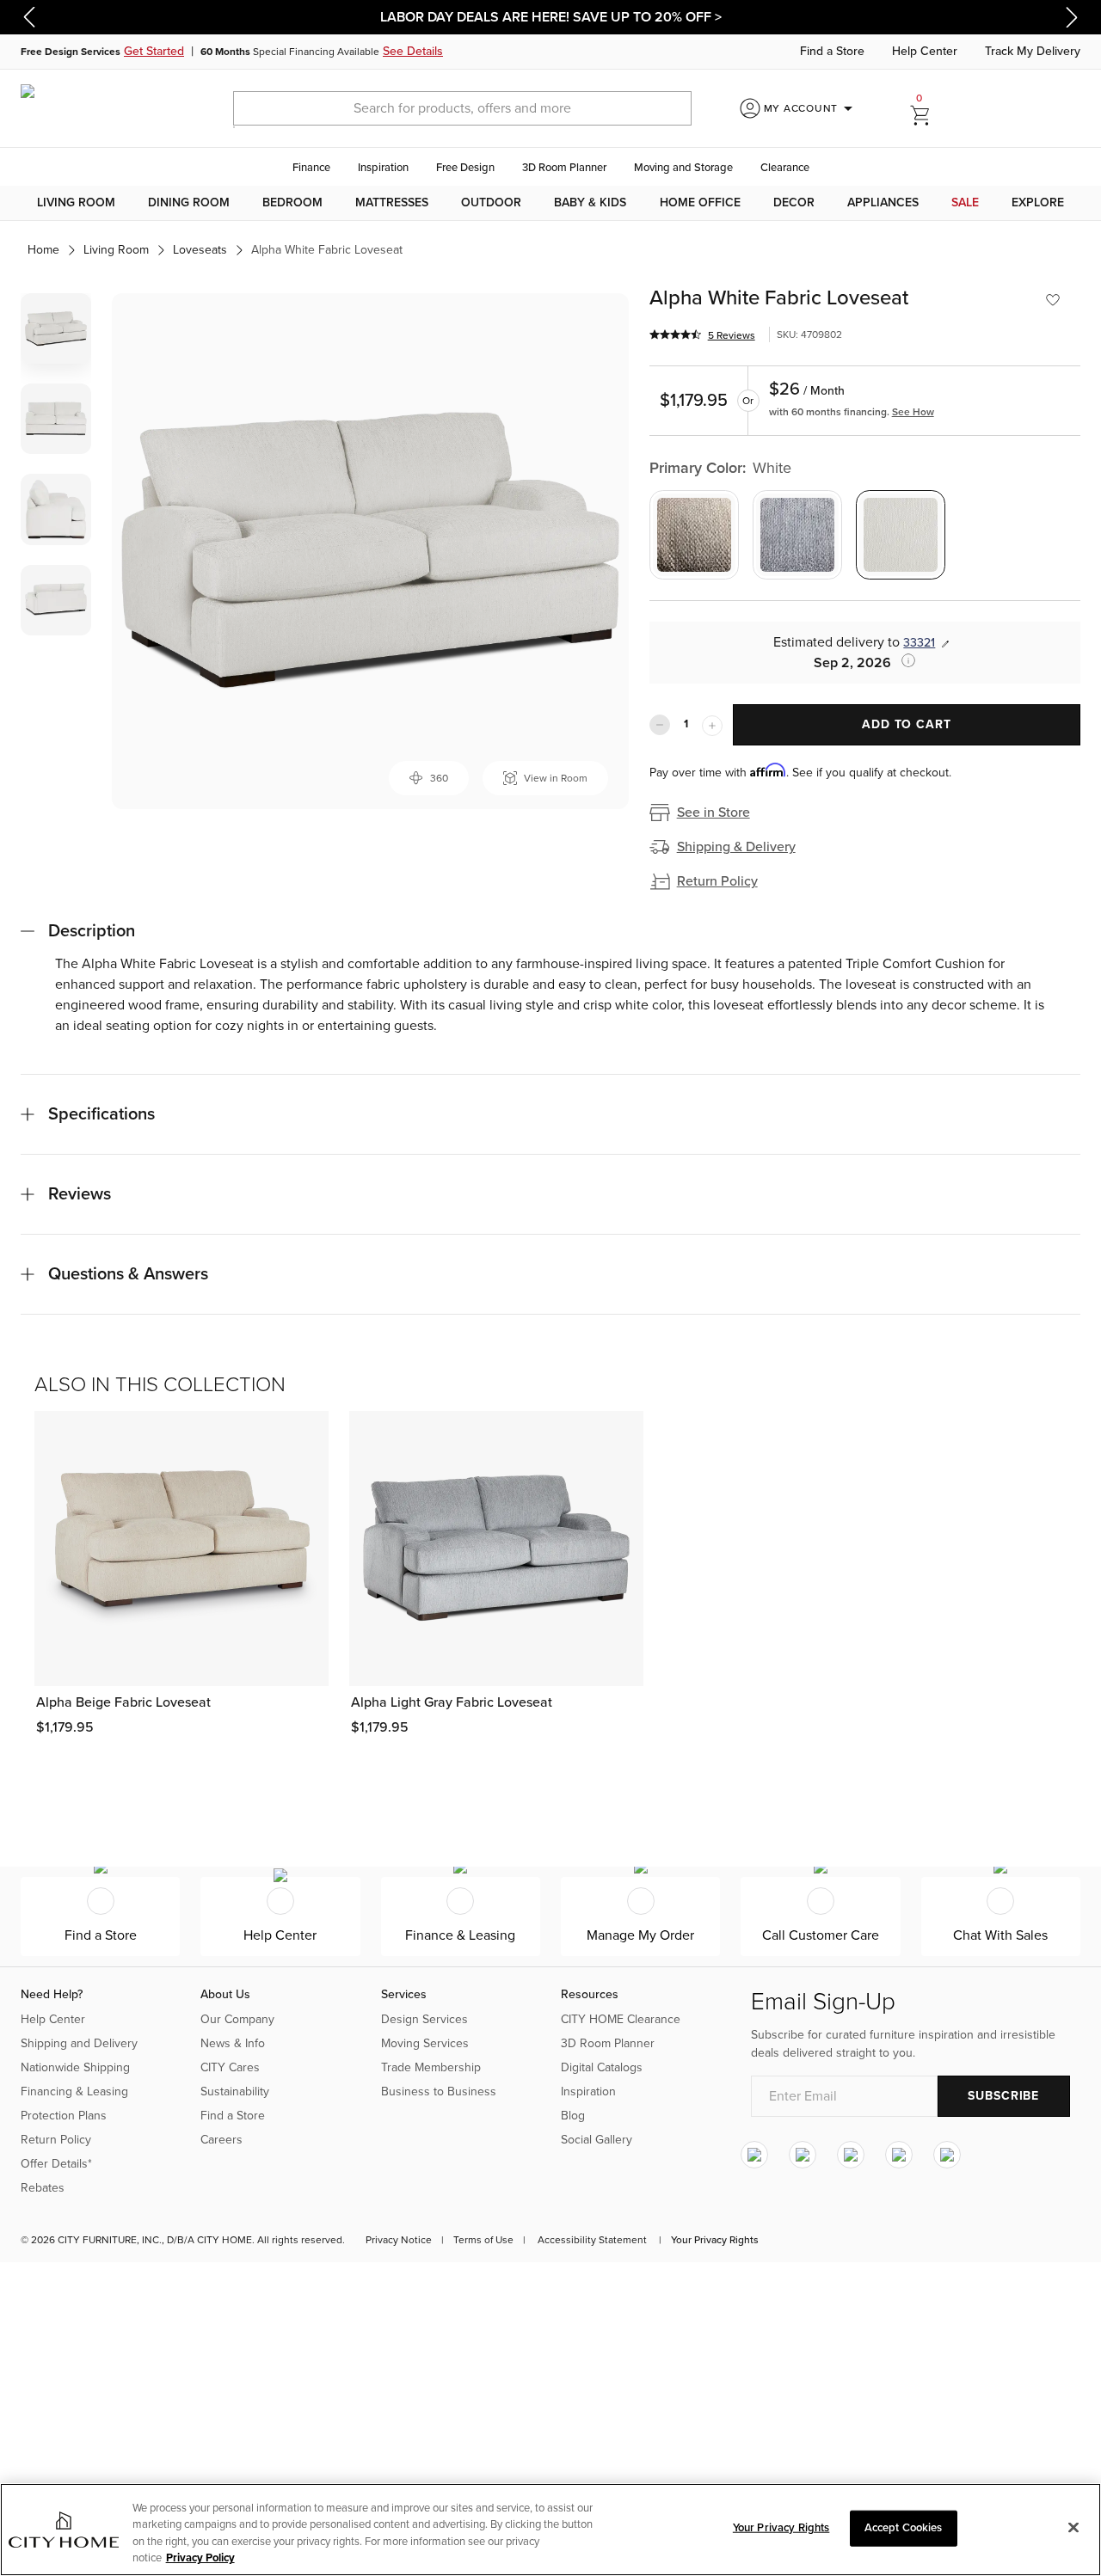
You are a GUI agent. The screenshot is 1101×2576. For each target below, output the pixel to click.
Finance (311, 168)
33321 (919, 643)
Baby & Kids (590, 202)
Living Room (76, 202)
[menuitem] (76, 203)
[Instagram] (754, 2155)
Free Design (465, 168)
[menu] (550, 203)
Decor (794, 202)
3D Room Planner (564, 168)
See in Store (713, 813)
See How (913, 412)
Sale (965, 202)
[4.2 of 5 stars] (675, 334)
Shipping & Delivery (736, 847)
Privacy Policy (200, 2558)
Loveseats (200, 250)
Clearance (785, 168)
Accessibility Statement (592, 2240)
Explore (1038, 202)
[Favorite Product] (1053, 300)
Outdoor (491, 202)
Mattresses (392, 202)
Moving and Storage (683, 168)
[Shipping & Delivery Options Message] (903, 660)
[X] (851, 2155)
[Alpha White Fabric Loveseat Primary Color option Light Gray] (797, 535)
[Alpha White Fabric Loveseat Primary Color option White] (901, 535)
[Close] (1073, 2527)
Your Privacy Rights (715, 2240)
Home (43, 250)
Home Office (700, 202)
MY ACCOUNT (812, 108)
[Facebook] (803, 2155)
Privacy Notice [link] (399, 2240)
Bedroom (292, 202)
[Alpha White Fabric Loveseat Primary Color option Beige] (694, 535)
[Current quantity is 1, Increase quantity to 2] (712, 726)
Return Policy (717, 881)
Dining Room (189, 202)
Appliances (883, 202)
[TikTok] (947, 2155)
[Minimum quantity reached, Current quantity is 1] (660, 725)
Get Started (154, 51)
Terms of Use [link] (483, 2240)
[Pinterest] (899, 2155)
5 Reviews (732, 335)
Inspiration (383, 168)
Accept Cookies (904, 2528)
